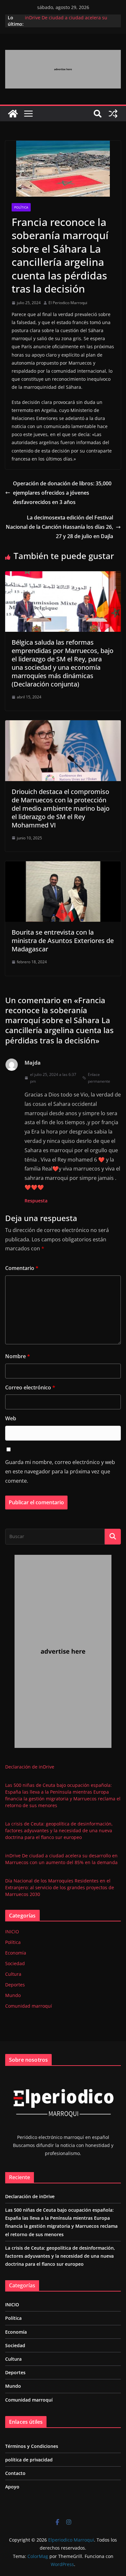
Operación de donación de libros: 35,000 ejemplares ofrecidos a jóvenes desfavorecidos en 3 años (62, 493)
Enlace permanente (99, 1078)
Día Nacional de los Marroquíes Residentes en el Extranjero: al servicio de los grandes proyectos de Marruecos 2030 (60, 1887)
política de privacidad (29, 2460)
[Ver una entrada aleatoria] (113, 114)
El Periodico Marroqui (68, 303)
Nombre (18, 1356)
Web (11, 1418)
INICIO (12, 1932)
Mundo (13, 1995)
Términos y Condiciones (32, 2446)
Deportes (15, 1985)
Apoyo (12, 2487)
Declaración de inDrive (30, 1767)
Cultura (13, 1974)
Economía (16, 1953)
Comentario (22, 1268)
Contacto (15, 2473)
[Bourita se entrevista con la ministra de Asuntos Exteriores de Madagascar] (63, 866)
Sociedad (15, 1963)
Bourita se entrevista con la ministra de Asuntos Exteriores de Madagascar (63, 941)
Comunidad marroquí (29, 2006)
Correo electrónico (30, 1387)
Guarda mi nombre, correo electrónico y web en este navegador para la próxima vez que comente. (60, 1471)
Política (21, 207)
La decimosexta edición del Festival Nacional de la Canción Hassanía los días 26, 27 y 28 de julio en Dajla (59, 527)
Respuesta (36, 1201)
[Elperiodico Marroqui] (13, 114)
